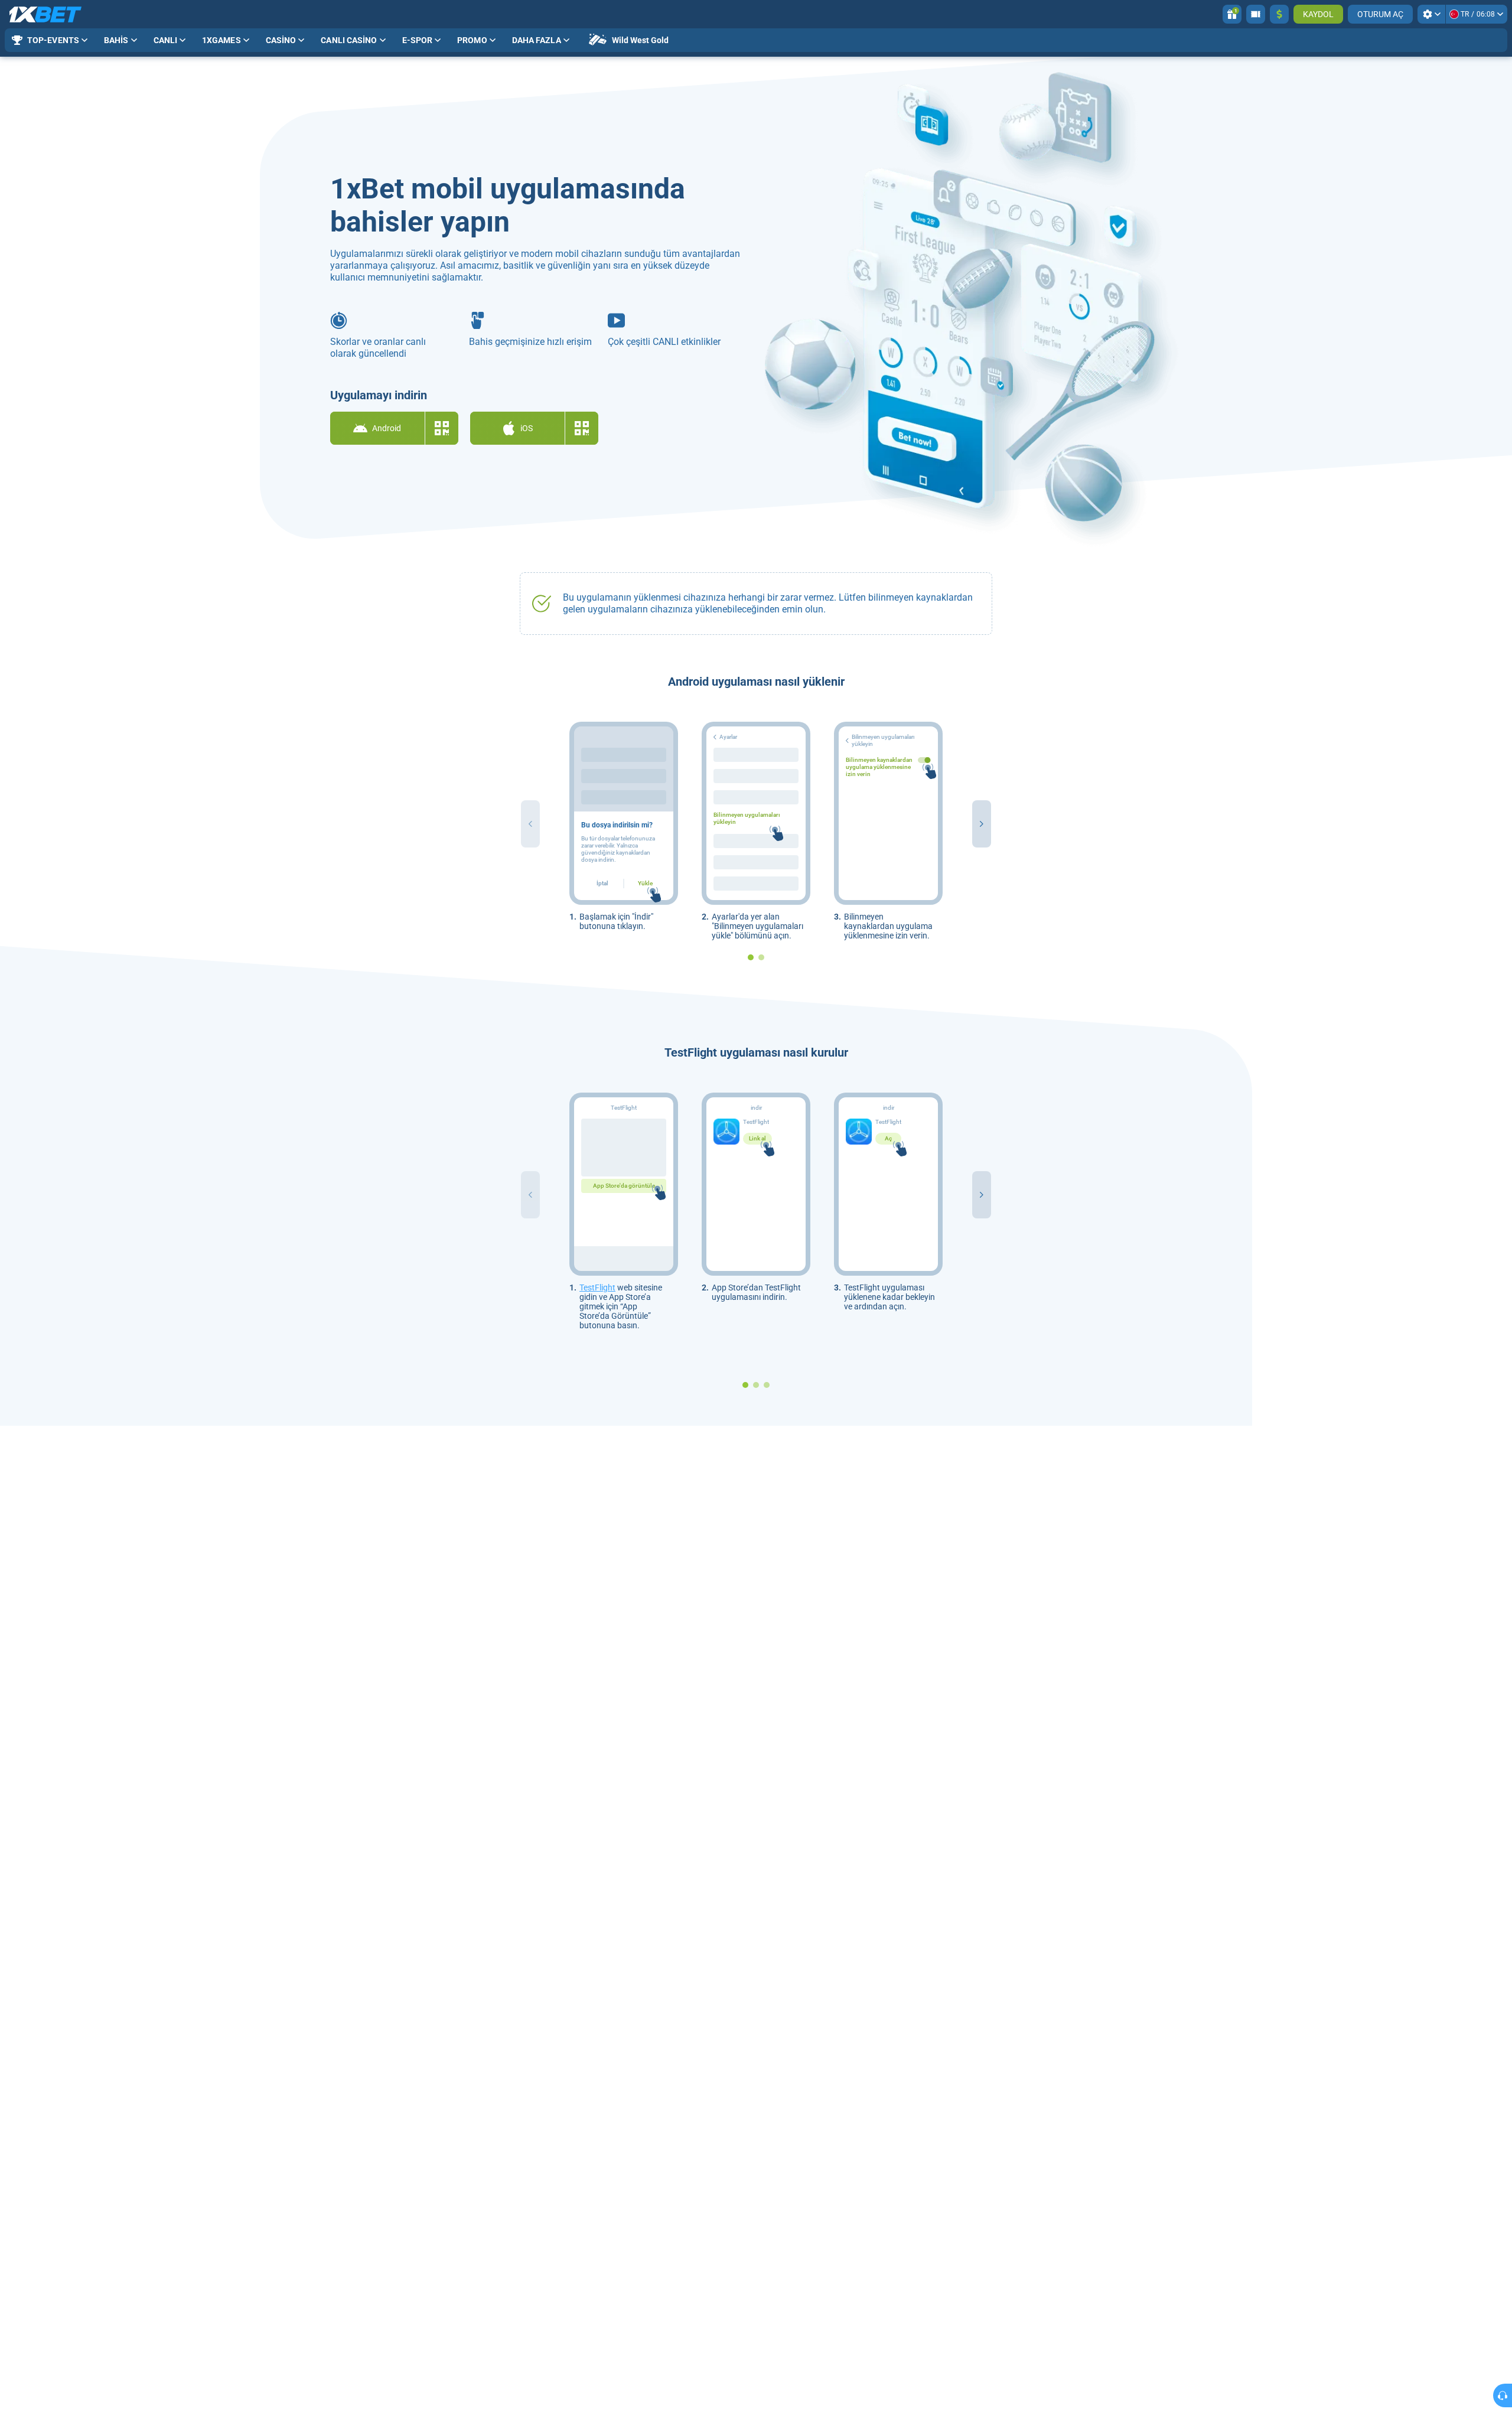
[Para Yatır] (1279, 14)
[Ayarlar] (1431, 14)
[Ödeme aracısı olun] (1256, 14)
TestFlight (597, 1288)
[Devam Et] (982, 824)
